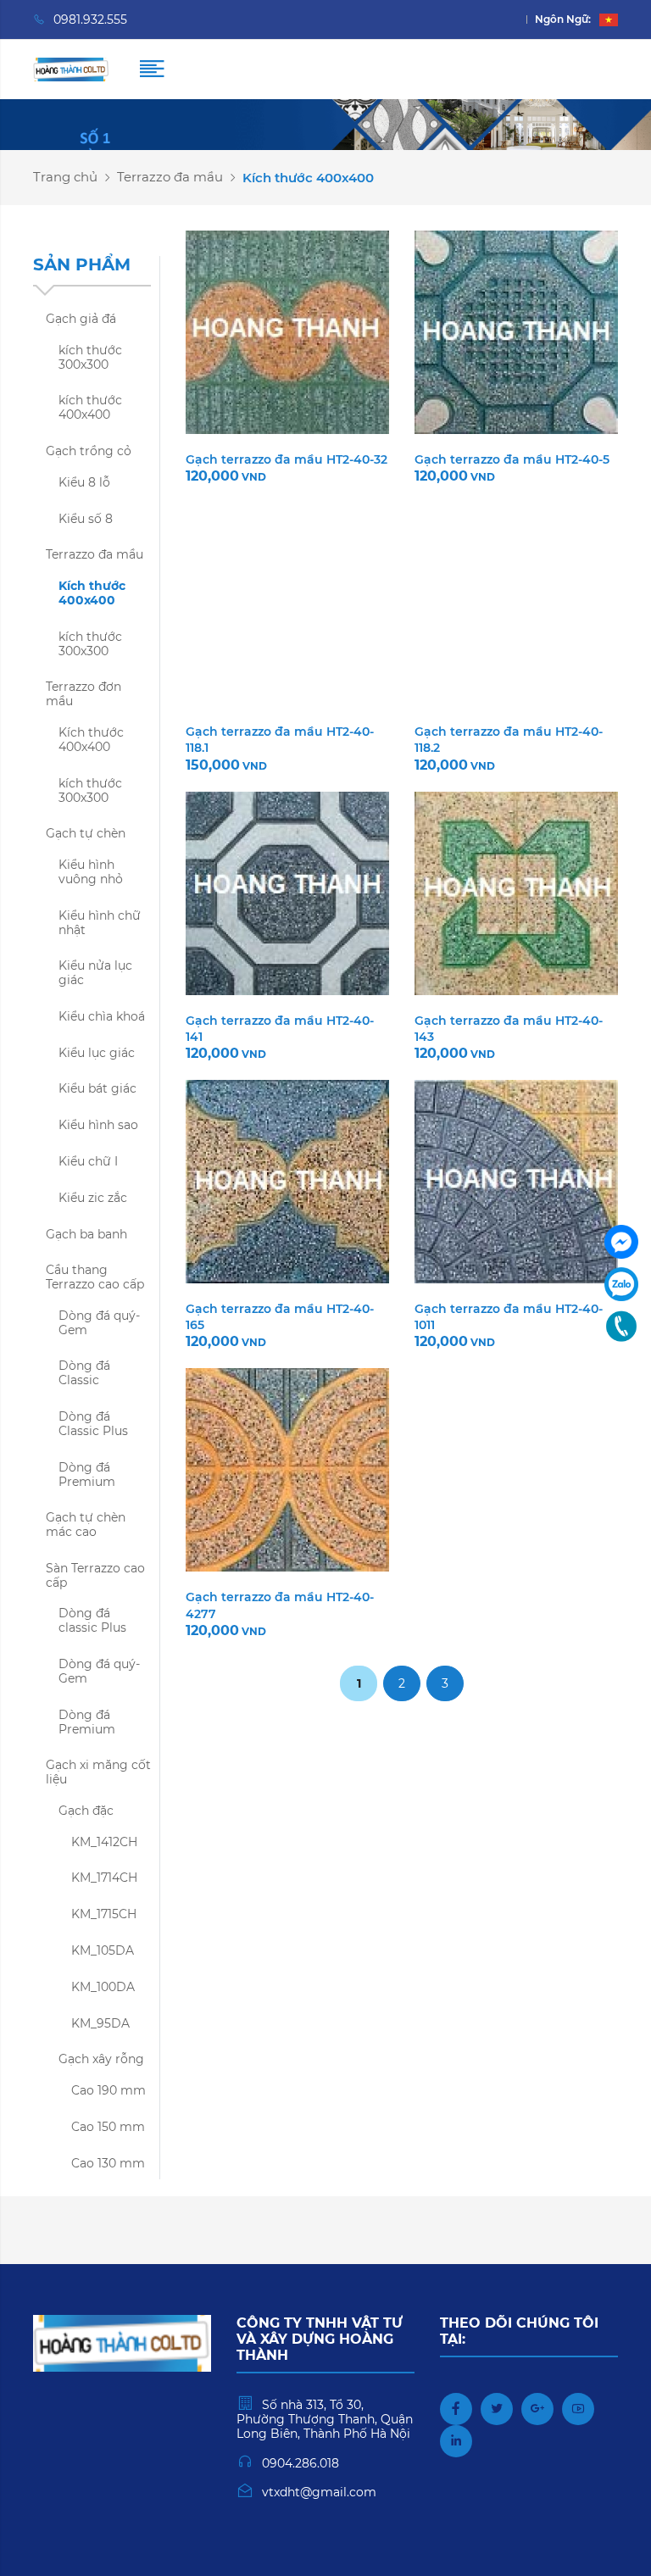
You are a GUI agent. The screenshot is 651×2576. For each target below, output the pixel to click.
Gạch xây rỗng (101, 2059)
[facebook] (456, 2409)
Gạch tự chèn (86, 833)
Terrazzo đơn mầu (83, 694)
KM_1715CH (104, 1914)
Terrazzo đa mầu (170, 177)
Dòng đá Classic (84, 1373)
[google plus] (537, 2409)
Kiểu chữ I (88, 1161)
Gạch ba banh (86, 1234)
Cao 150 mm (108, 2127)
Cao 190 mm (108, 2090)
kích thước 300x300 (90, 357)
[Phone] (621, 1327)
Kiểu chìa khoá (102, 1016)
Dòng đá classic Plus (92, 1620)
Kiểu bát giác (97, 1088)
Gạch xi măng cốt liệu (98, 1772)
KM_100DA (103, 1987)
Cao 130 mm (108, 2163)
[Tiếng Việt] (609, 19)
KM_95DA (100, 2023)
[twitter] (497, 2409)
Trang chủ (65, 177)
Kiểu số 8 (86, 519)
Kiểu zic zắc (93, 1198)
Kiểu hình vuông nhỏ (91, 872)
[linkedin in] (456, 2441)
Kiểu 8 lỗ (84, 482)
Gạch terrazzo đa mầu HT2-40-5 (512, 459)
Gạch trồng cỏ (89, 451)
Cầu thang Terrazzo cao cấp (95, 1277)
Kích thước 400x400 (92, 593)
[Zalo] (621, 1284)
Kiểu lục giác (97, 1053)
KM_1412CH (104, 1842)
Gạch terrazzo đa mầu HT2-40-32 (287, 459)
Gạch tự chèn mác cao (86, 1524)
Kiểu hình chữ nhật (100, 923)
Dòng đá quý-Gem (99, 1323)
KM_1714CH (104, 1878)
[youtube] (578, 2409)
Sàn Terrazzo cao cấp (95, 1575)
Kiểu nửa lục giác (95, 973)
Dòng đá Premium (87, 1474)
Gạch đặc (86, 1811)
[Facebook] (621, 1242)
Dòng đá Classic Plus (93, 1424)
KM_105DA (103, 1950)
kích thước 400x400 (90, 407)
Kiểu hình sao (98, 1125)
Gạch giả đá (81, 319)
